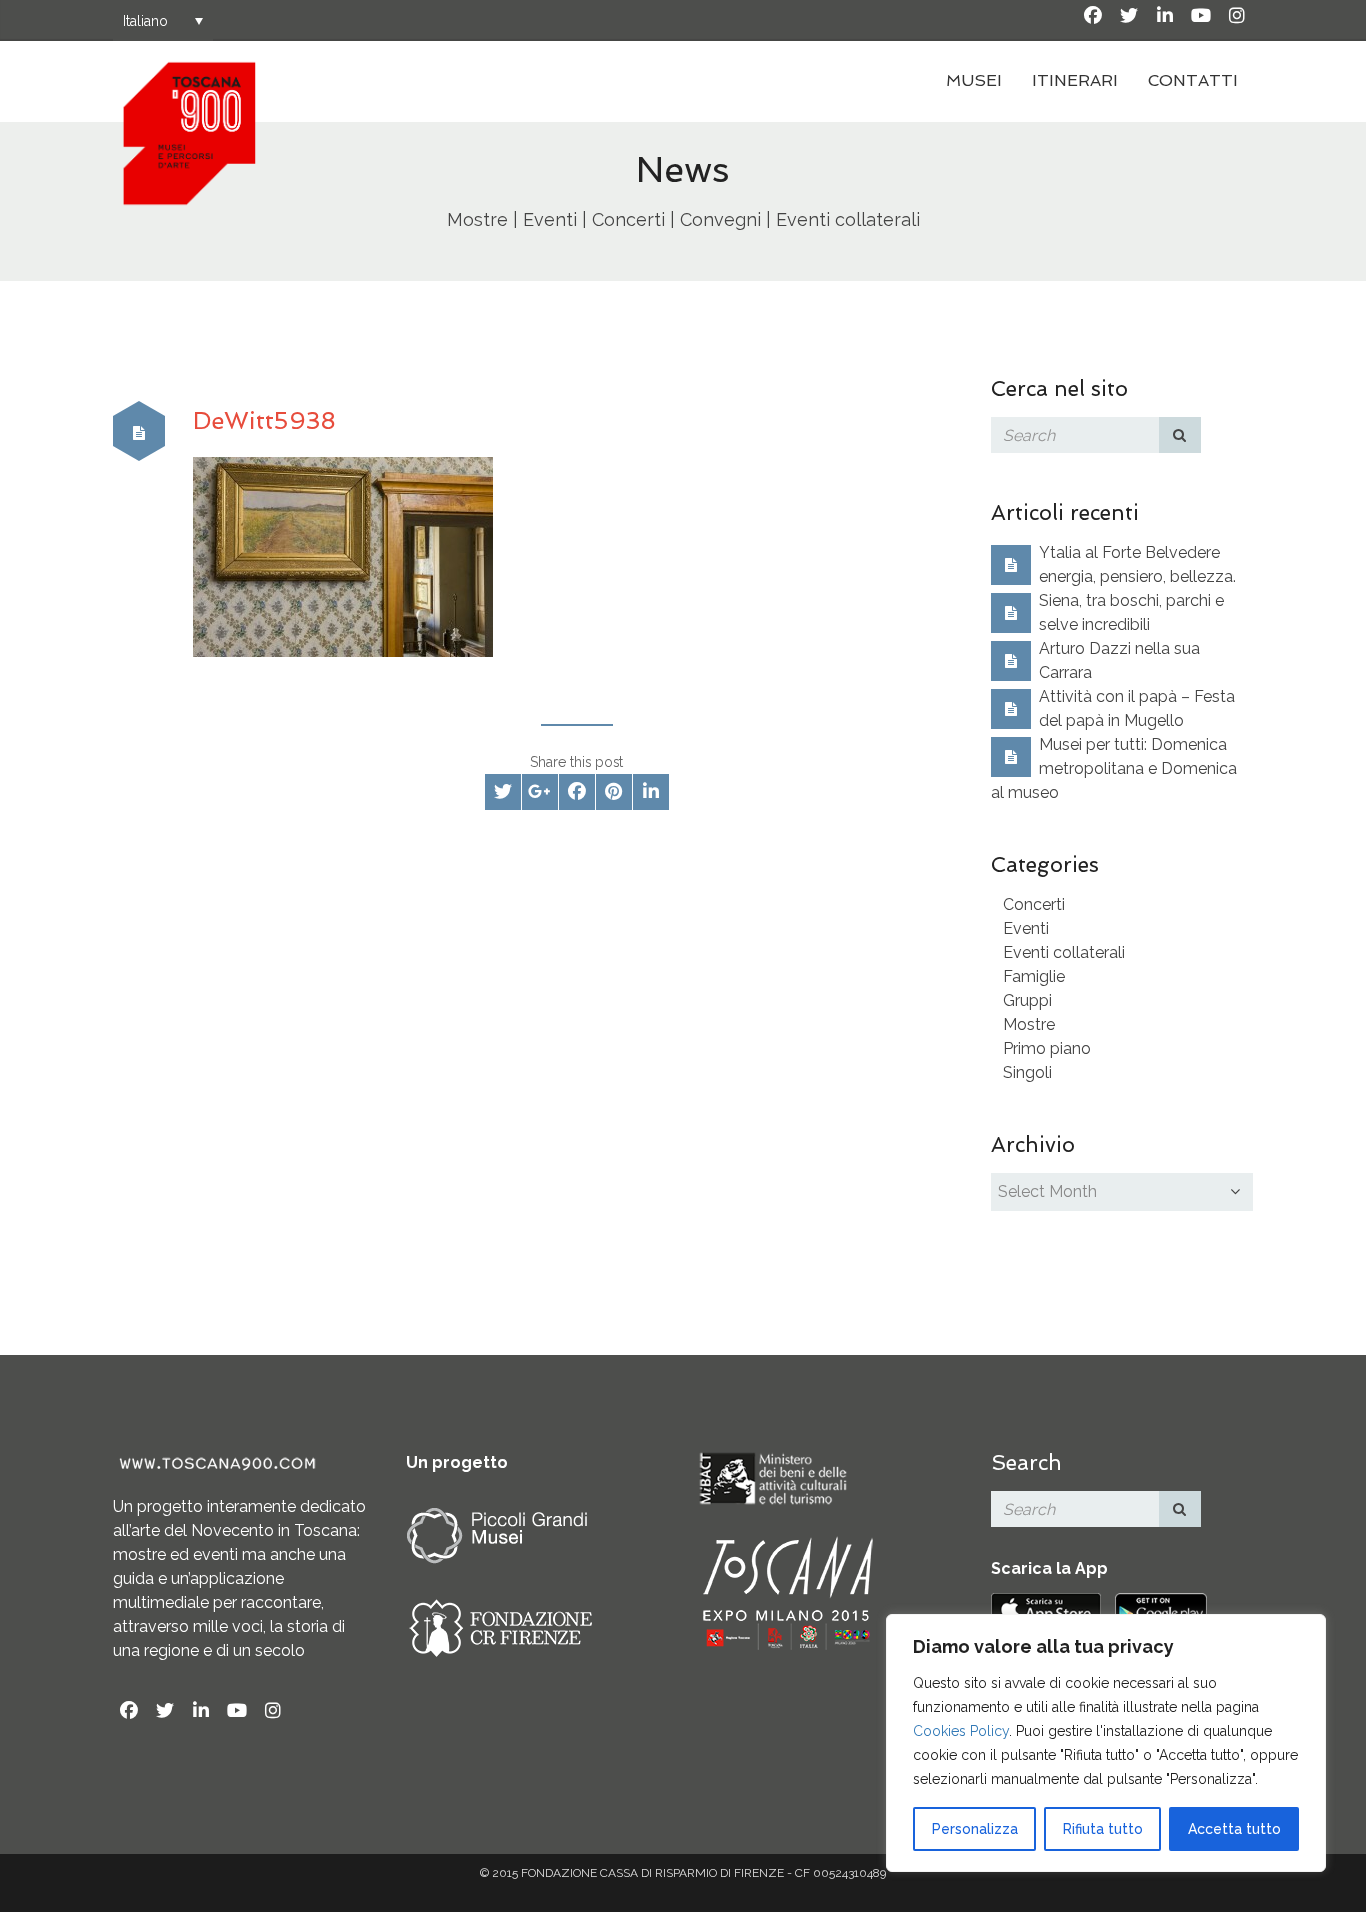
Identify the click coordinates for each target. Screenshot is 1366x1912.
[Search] (1180, 435)
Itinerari (1075, 80)
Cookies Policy (961, 1731)
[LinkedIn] (1165, 16)
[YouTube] (1201, 16)
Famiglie (1034, 976)
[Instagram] (1237, 16)
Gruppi (1027, 1000)
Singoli (1027, 1072)
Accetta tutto (1234, 1829)
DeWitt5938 (264, 420)
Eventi (1026, 928)
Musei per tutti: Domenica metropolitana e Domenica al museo (1114, 768)
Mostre (1029, 1024)
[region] (1106, 1743)
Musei (974, 80)
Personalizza (975, 1829)
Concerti (1034, 904)
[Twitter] (1129, 16)
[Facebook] (1093, 16)
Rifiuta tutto (1103, 1829)
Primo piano (1047, 1048)
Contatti (1193, 80)
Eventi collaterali (1064, 952)
